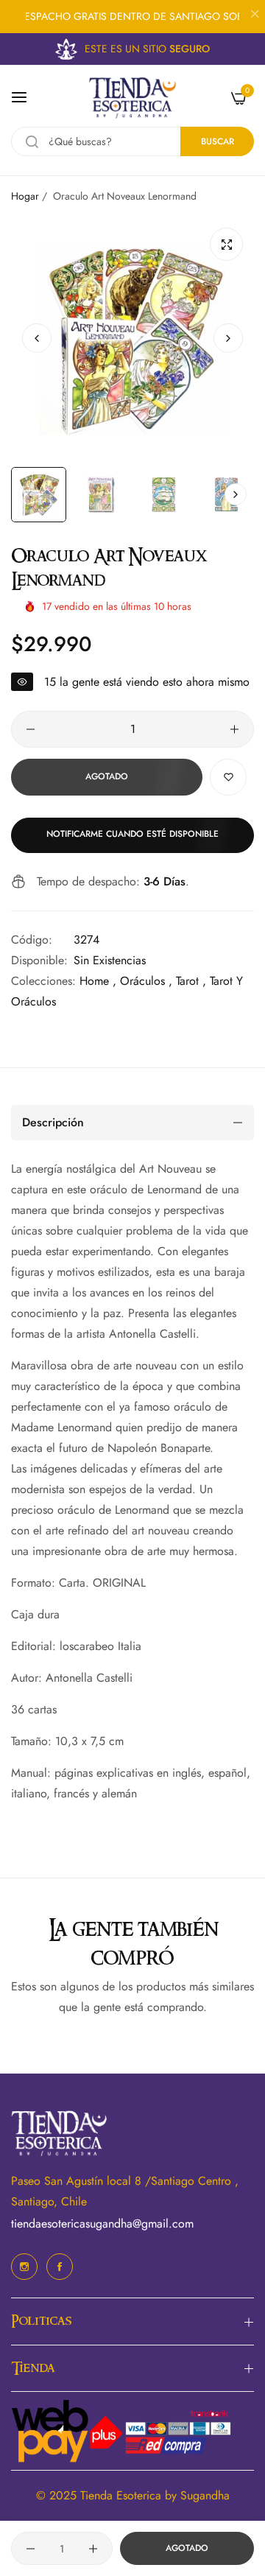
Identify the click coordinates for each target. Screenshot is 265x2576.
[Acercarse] (226, 244)
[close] (255, 15)
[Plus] (234, 729)
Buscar (218, 141)
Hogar (25, 196)
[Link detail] (24, 2267)
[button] (228, 338)
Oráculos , (146, 981)
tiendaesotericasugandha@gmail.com (102, 2224)
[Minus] (31, 729)
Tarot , (191, 981)
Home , (98, 981)
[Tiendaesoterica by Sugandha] (132, 98)
